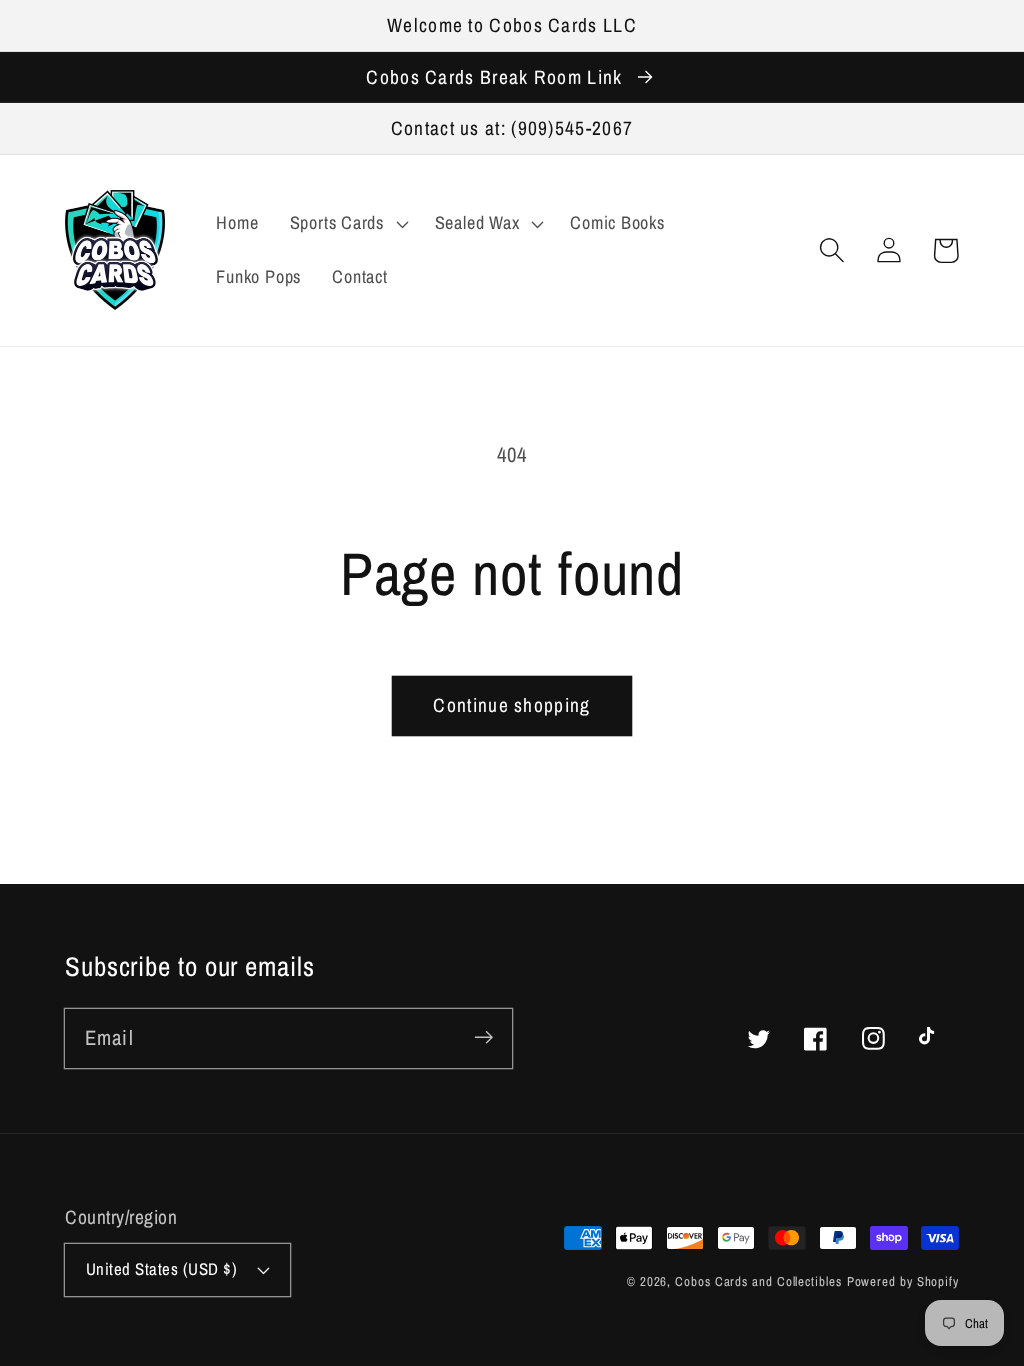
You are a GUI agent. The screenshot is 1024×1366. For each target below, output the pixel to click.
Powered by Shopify (903, 1281)
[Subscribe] (483, 1037)
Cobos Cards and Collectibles (758, 1281)
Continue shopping (511, 705)
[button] (831, 250)
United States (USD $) (162, 1269)
